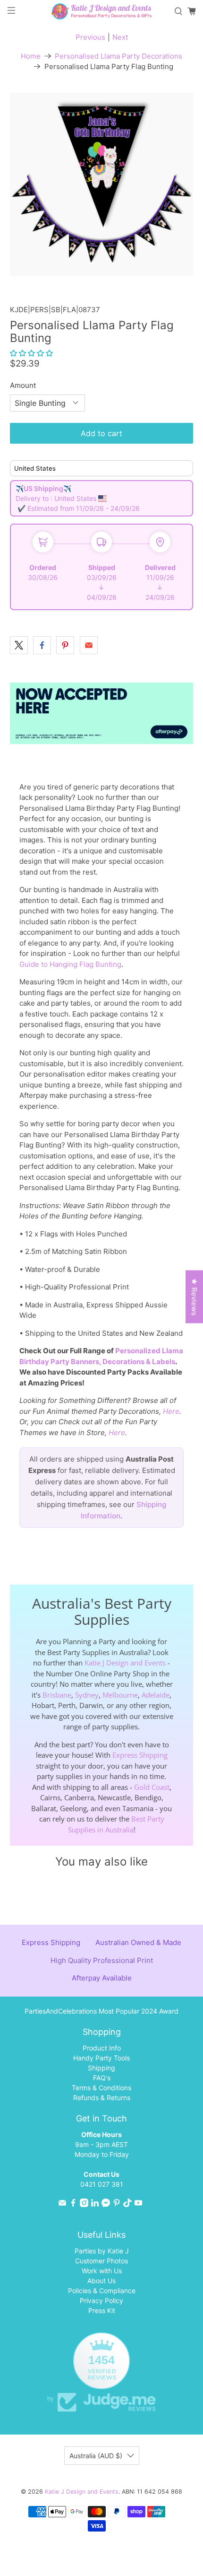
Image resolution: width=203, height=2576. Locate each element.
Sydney (87, 1695)
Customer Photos (101, 2261)
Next (120, 37)
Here (171, 1411)
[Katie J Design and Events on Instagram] (84, 2204)
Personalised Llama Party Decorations (118, 56)
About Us (101, 2281)
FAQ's (102, 2078)
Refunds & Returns (102, 2098)
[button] (31, 353)
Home (31, 56)
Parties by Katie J (102, 2251)
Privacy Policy (101, 2300)
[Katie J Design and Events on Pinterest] (117, 2204)
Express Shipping (140, 1755)
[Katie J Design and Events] (102, 11)
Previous (90, 37)
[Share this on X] (19, 645)
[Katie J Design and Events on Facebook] (73, 2204)
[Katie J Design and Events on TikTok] (127, 2204)
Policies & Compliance (102, 2291)
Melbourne (120, 1695)
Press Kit (102, 2310)
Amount (23, 385)
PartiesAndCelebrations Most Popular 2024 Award (101, 2011)
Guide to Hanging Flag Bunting (70, 964)
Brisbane (57, 1695)
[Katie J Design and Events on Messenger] (106, 2204)
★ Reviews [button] (194, 1297)
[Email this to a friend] (89, 645)
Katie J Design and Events (125, 1663)
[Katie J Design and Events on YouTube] (138, 2204)
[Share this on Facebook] (42, 645)
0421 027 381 (102, 2184)
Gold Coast (152, 1787)
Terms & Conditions (101, 2088)
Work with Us (102, 2271)
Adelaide (156, 1695)
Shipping (101, 2068)
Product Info (102, 2048)
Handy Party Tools (101, 2058)
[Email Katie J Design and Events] (62, 2204)
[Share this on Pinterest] (65, 645)
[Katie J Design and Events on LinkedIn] (95, 2204)
